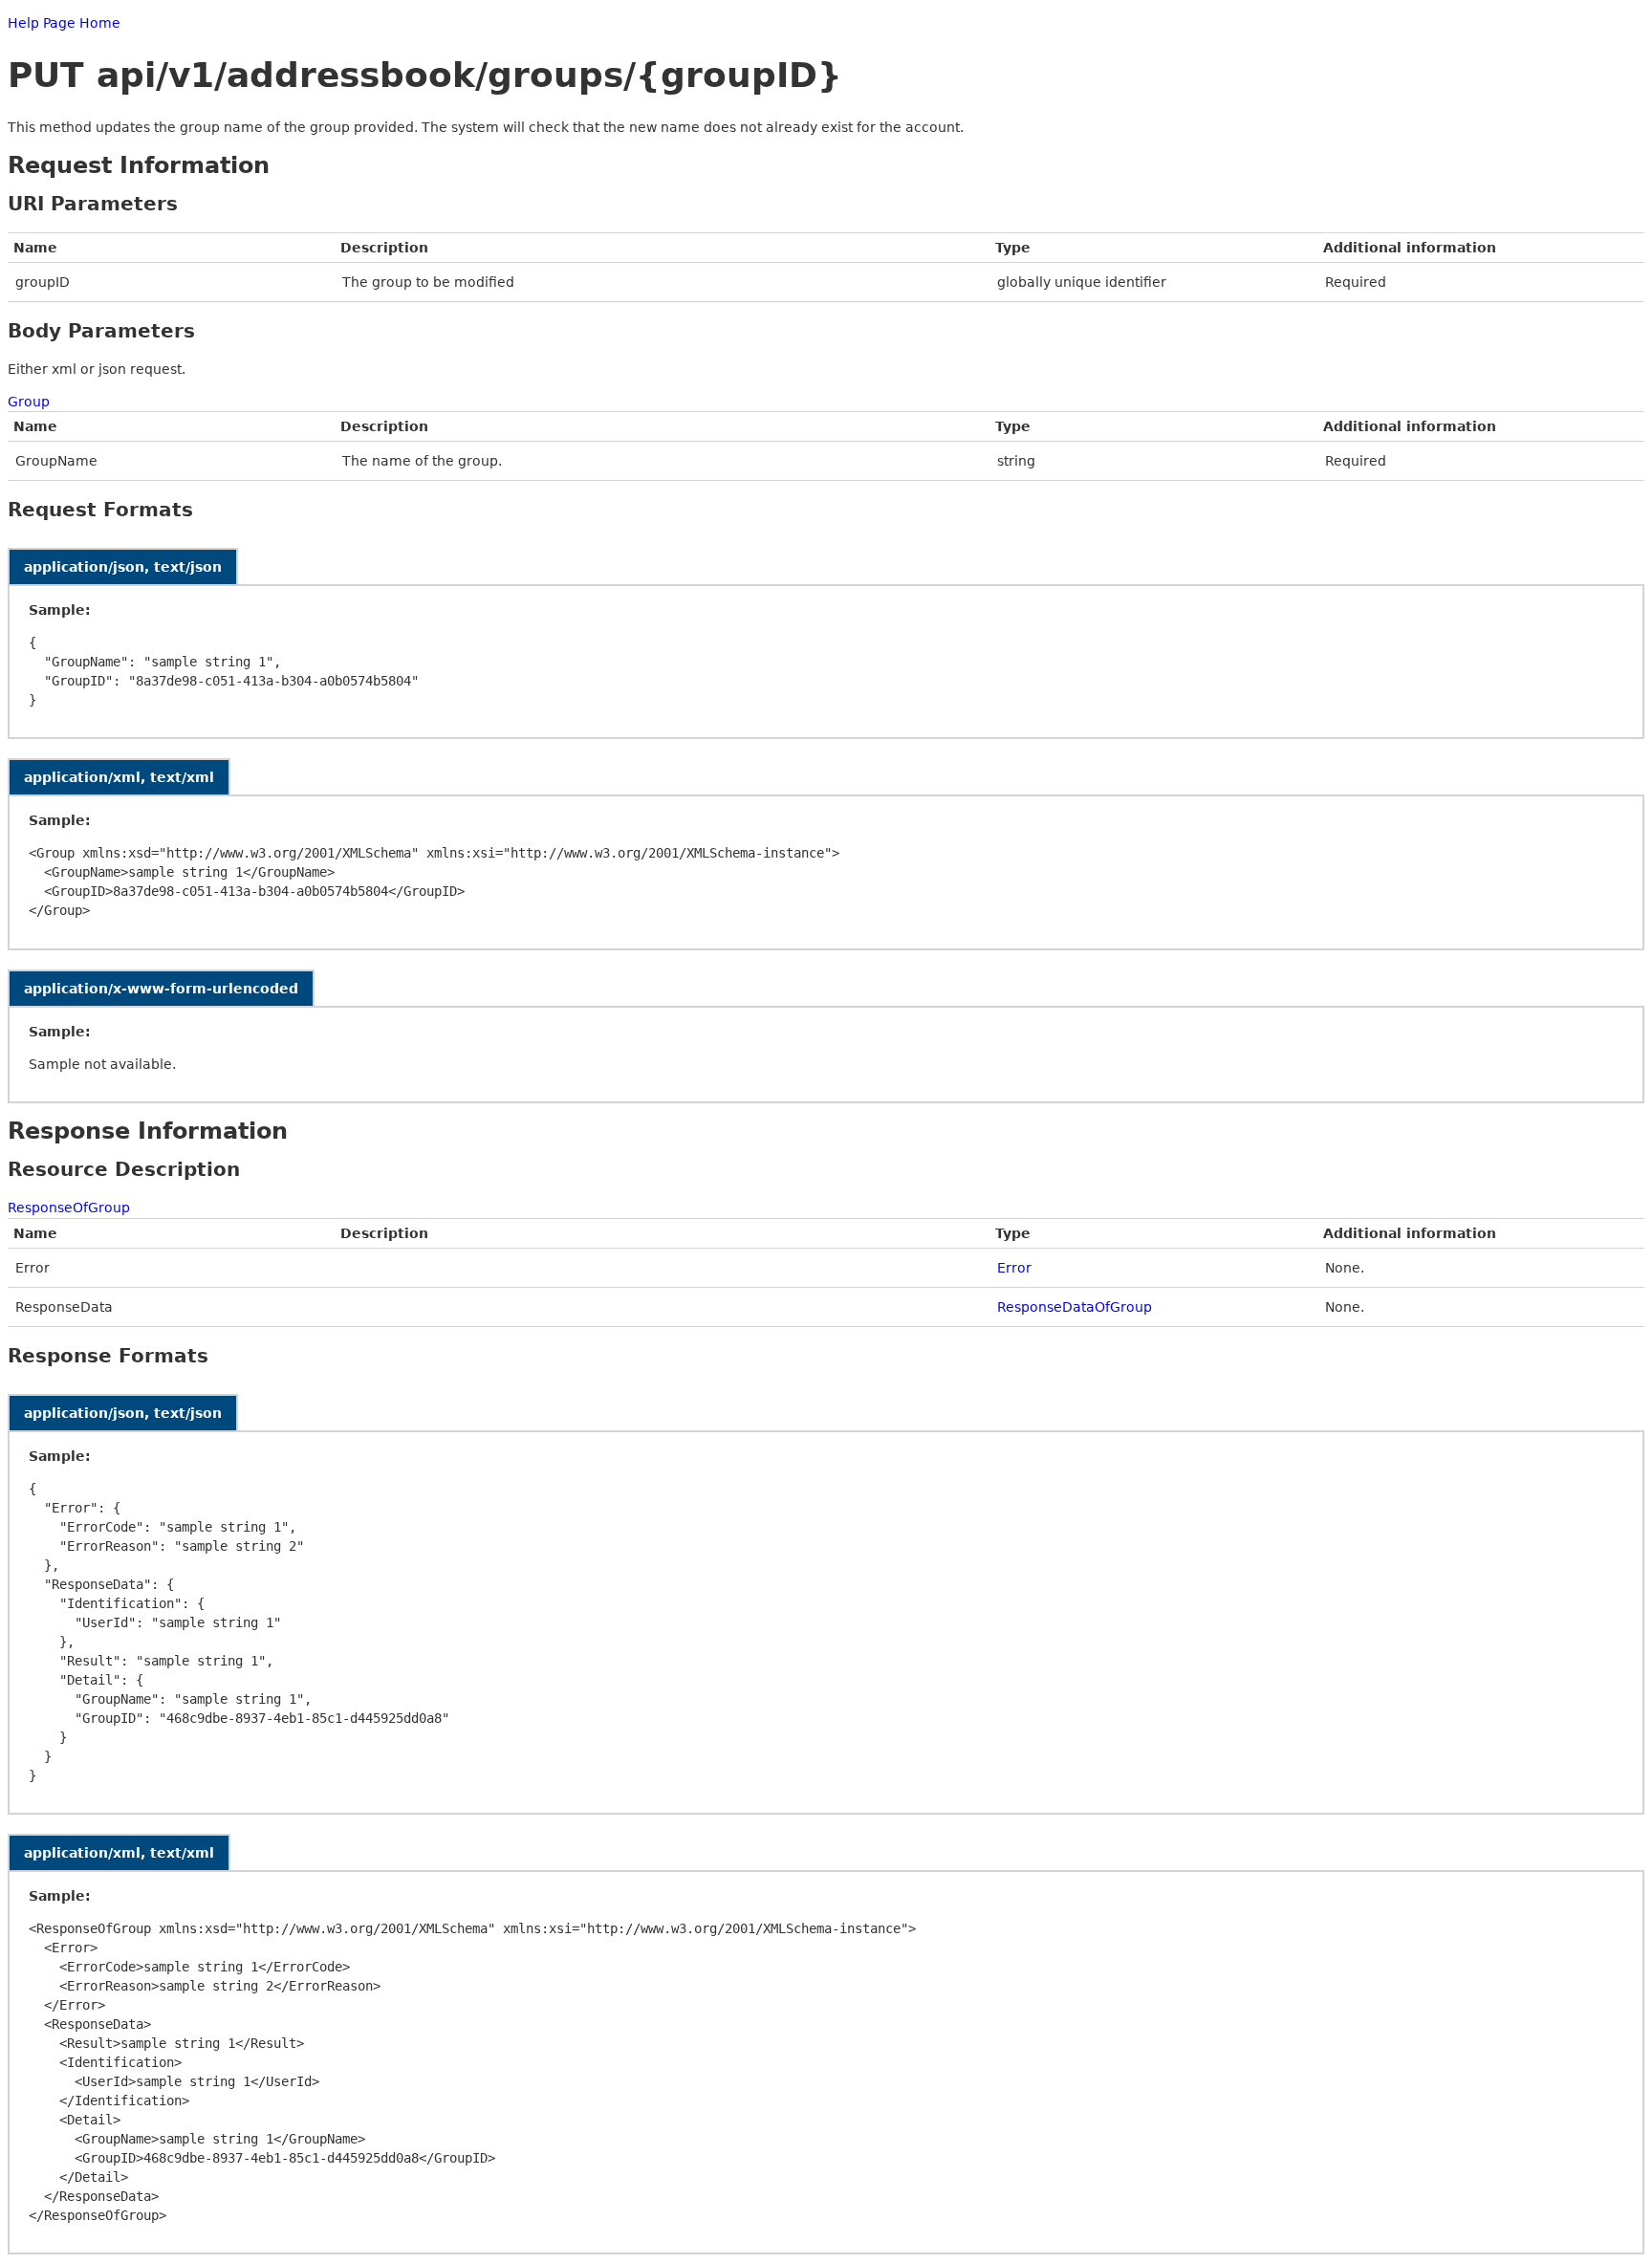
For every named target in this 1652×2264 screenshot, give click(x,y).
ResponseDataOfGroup (1075, 1307)
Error (1014, 1268)
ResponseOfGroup (69, 1208)
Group (29, 402)
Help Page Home (64, 23)
